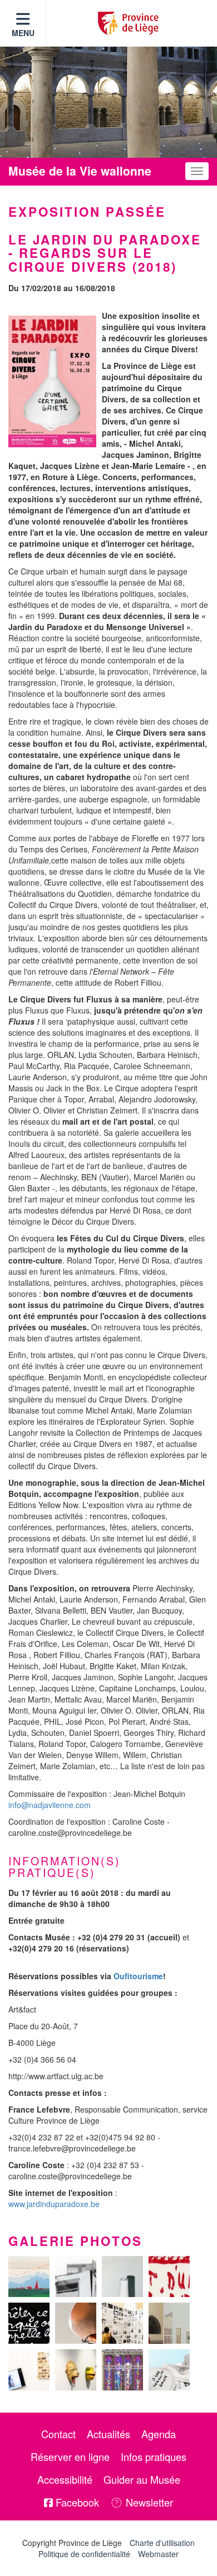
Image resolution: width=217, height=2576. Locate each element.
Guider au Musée (142, 2479)
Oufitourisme (138, 1976)
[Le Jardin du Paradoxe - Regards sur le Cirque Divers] (29, 2277)
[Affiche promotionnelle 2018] (52, 381)
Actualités (108, 2434)
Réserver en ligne (70, 2457)
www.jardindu (32, 2204)
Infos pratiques (154, 2457)
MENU (23, 33)
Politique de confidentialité (84, 2554)
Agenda (159, 2434)
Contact (58, 2434)
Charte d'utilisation (162, 2543)
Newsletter (148, 2502)
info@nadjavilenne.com (50, 1805)
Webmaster (158, 2554)
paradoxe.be (77, 2204)
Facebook (76, 2502)
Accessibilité (65, 2479)
